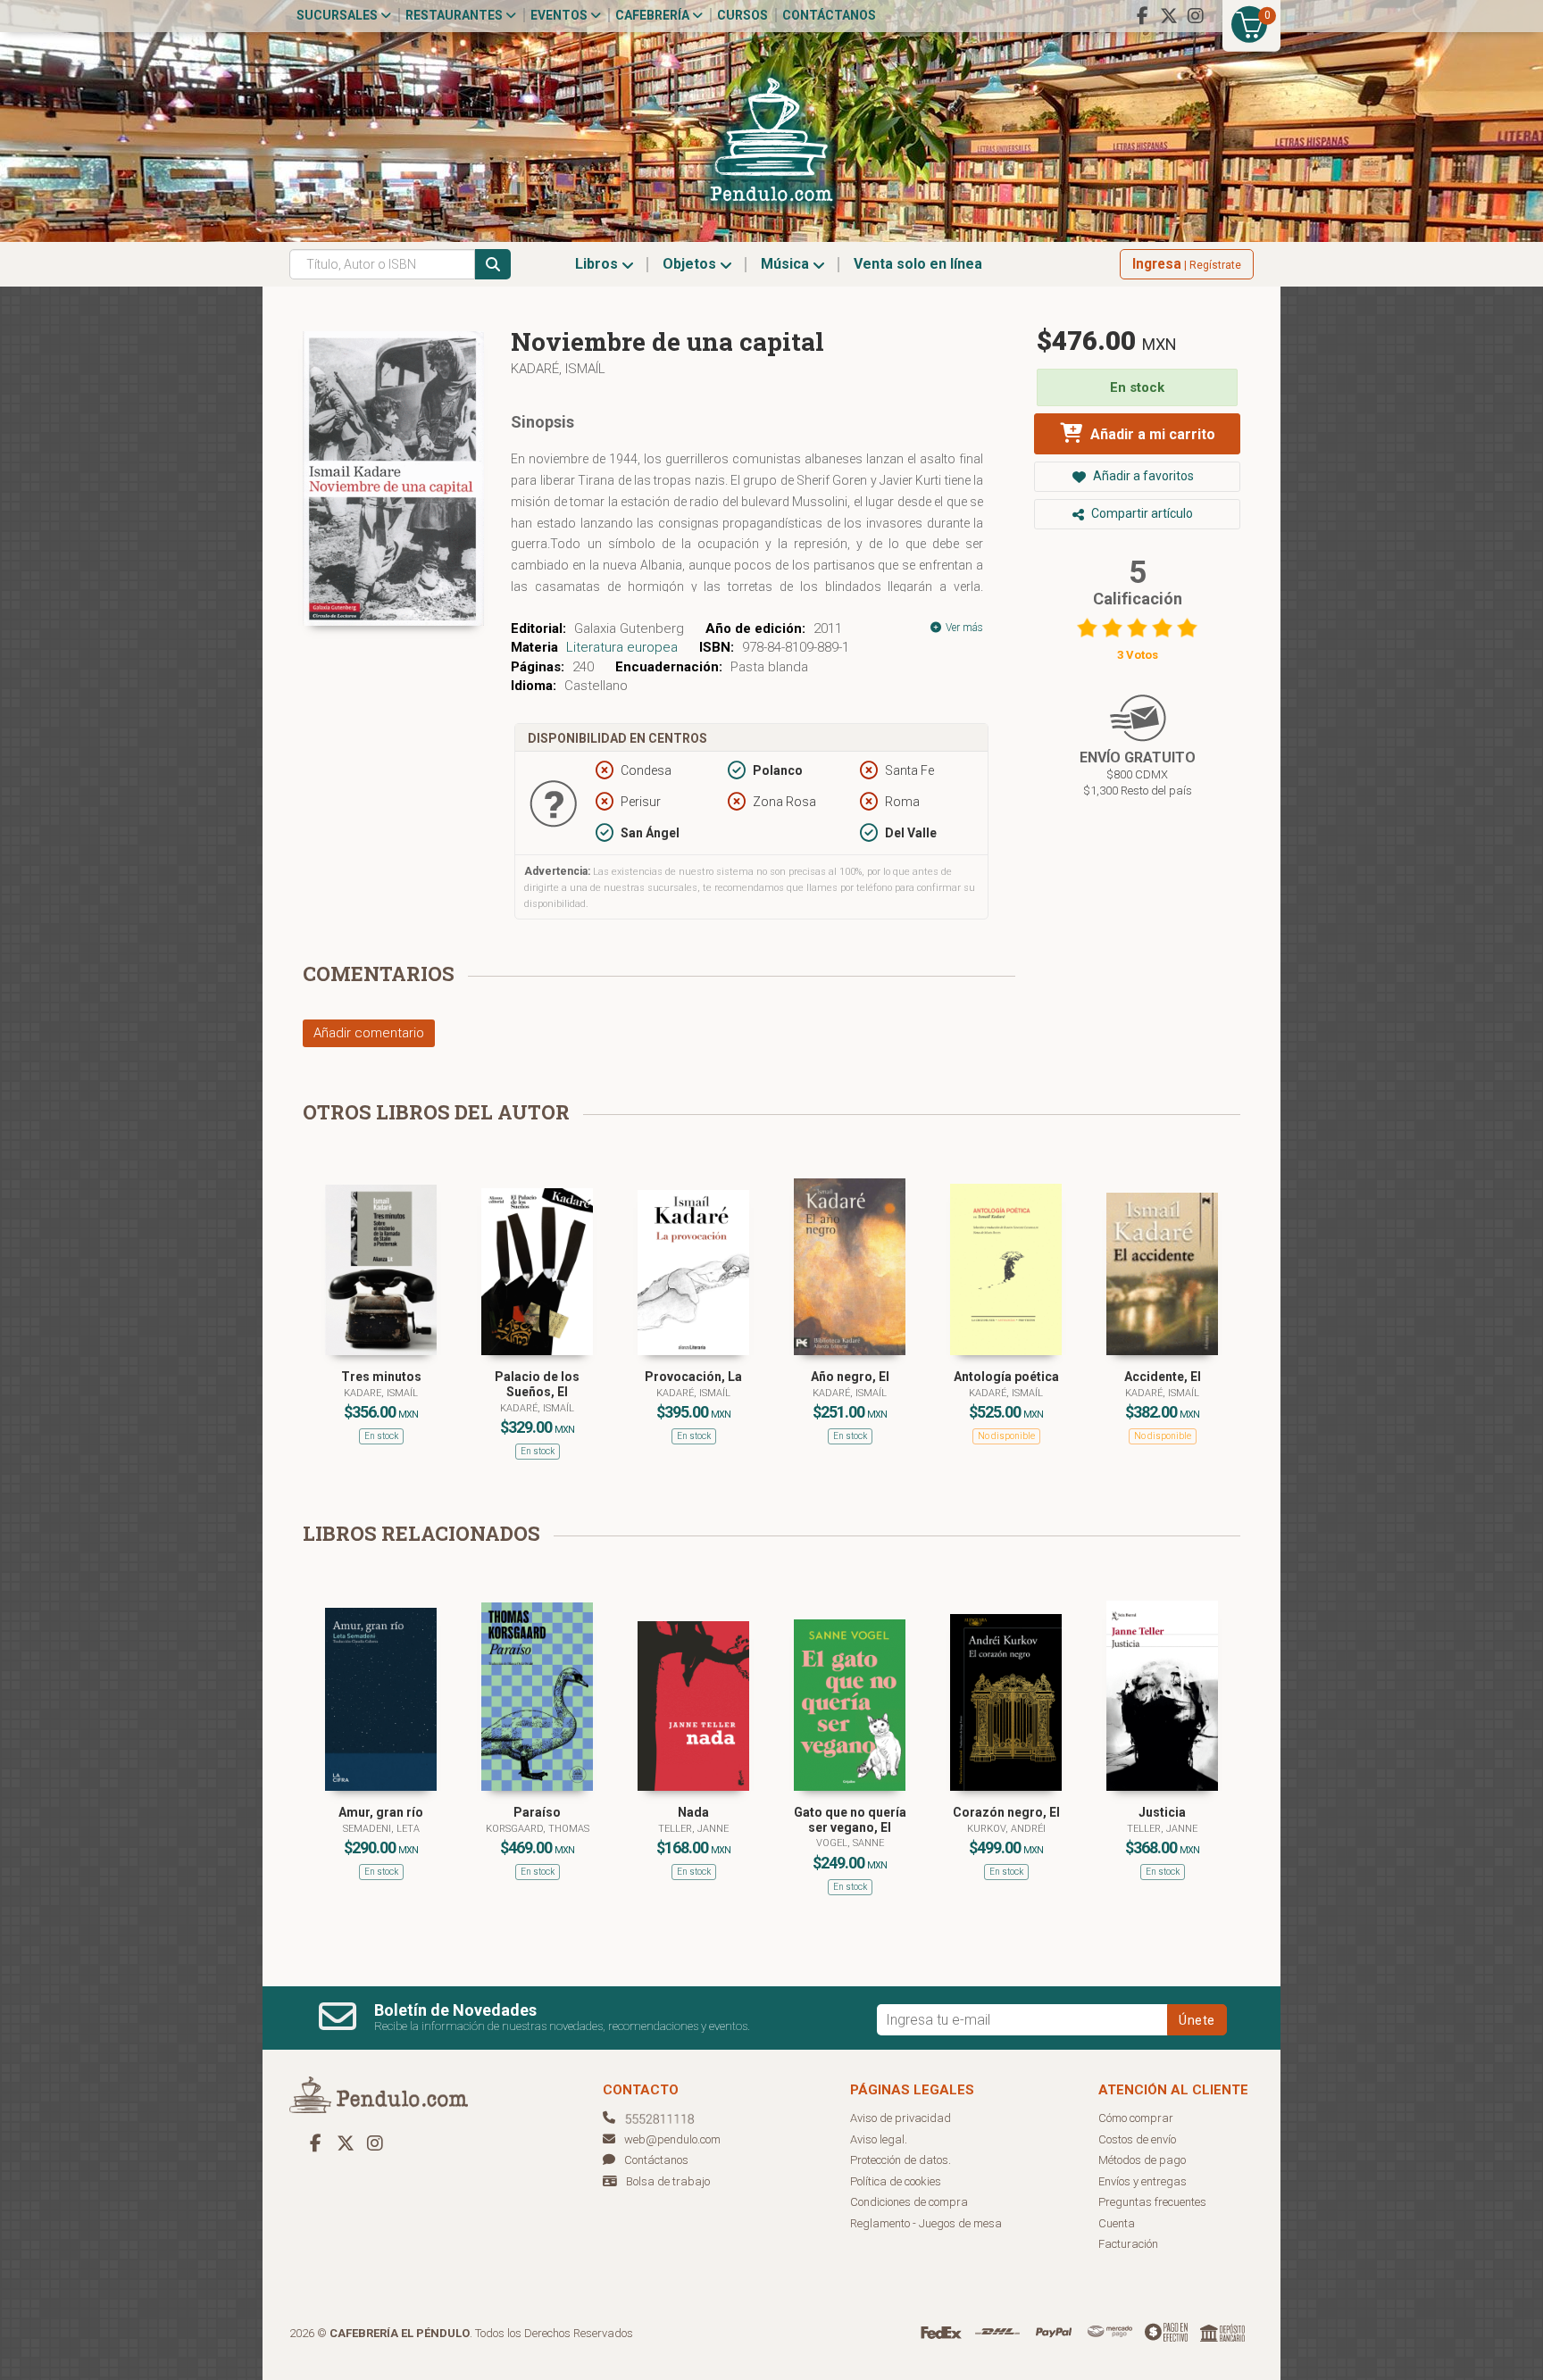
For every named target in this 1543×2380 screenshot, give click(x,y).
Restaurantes (455, 15)
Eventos (560, 15)
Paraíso (537, 1812)
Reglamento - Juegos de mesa (926, 2223)
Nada (693, 1812)
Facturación (1128, 2244)
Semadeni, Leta (381, 1829)
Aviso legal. (879, 2139)
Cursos (742, 15)
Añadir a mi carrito (1151, 434)
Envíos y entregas (1143, 2181)
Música (787, 264)
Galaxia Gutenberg (629, 628)
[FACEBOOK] (1142, 16)
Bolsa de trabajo (668, 2181)
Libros (598, 264)
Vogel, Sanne (850, 1843)
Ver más (963, 628)
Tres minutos (381, 1377)
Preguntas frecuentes (1152, 2202)
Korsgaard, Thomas (538, 1829)
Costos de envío (1137, 2139)
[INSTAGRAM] (1196, 16)
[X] (1169, 16)
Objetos (691, 264)
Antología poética (1006, 1377)
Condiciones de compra (909, 2202)
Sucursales (338, 15)
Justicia (1162, 1812)
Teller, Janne (693, 1829)
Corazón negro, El (1006, 1812)
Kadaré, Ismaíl (558, 369)
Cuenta (1117, 2223)
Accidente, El (1163, 1377)
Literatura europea (622, 647)
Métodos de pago (1142, 2160)
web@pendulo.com (672, 2139)
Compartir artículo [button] (1141, 513)
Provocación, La (693, 1377)
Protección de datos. (901, 2160)
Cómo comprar (1136, 2118)
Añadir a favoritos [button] (1142, 476)
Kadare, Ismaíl (381, 1393)
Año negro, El (850, 1377)
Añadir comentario (369, 1033)
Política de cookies (896, 2181)
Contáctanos (829, 15)
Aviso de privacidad (901, 2118)
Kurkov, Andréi (1006, 1829)
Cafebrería (654, 15)
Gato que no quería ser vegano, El (850, 1820)
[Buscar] (493, 264)
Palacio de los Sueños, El (537, 1384)
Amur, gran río (381, 1812)
